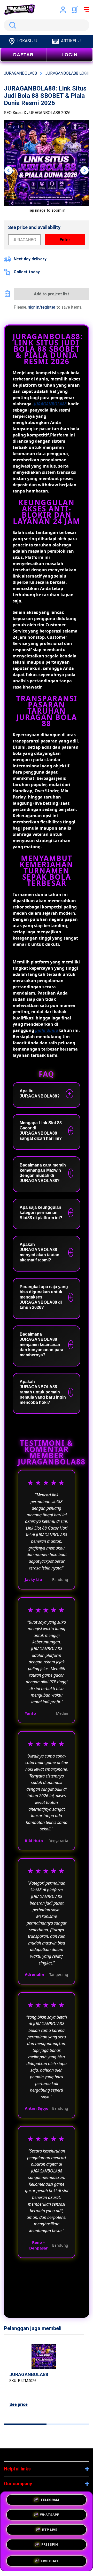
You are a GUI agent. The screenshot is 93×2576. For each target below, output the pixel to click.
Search (12, 25)
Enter (65, 240)
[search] (47, 25)
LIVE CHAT (50, 2559)
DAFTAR (23, 55)
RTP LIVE (50, 2530)
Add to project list (52, 294)
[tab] (25, 2424)
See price (18, 2404)
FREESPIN (50, 2545)
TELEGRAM (50, 2501)
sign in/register (42, 307)
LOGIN (69, 55)
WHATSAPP (50, 2515)
